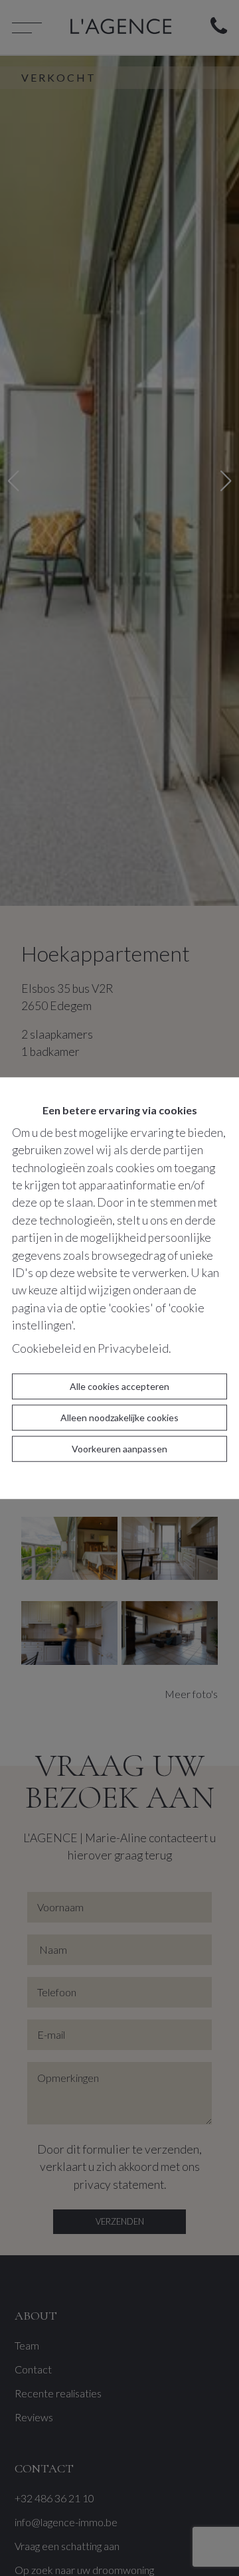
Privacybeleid (133, 1348)
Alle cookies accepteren (119, 1386)
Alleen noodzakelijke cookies (119, 1417)
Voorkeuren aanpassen (119, 1449)
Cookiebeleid (46, 1348)
